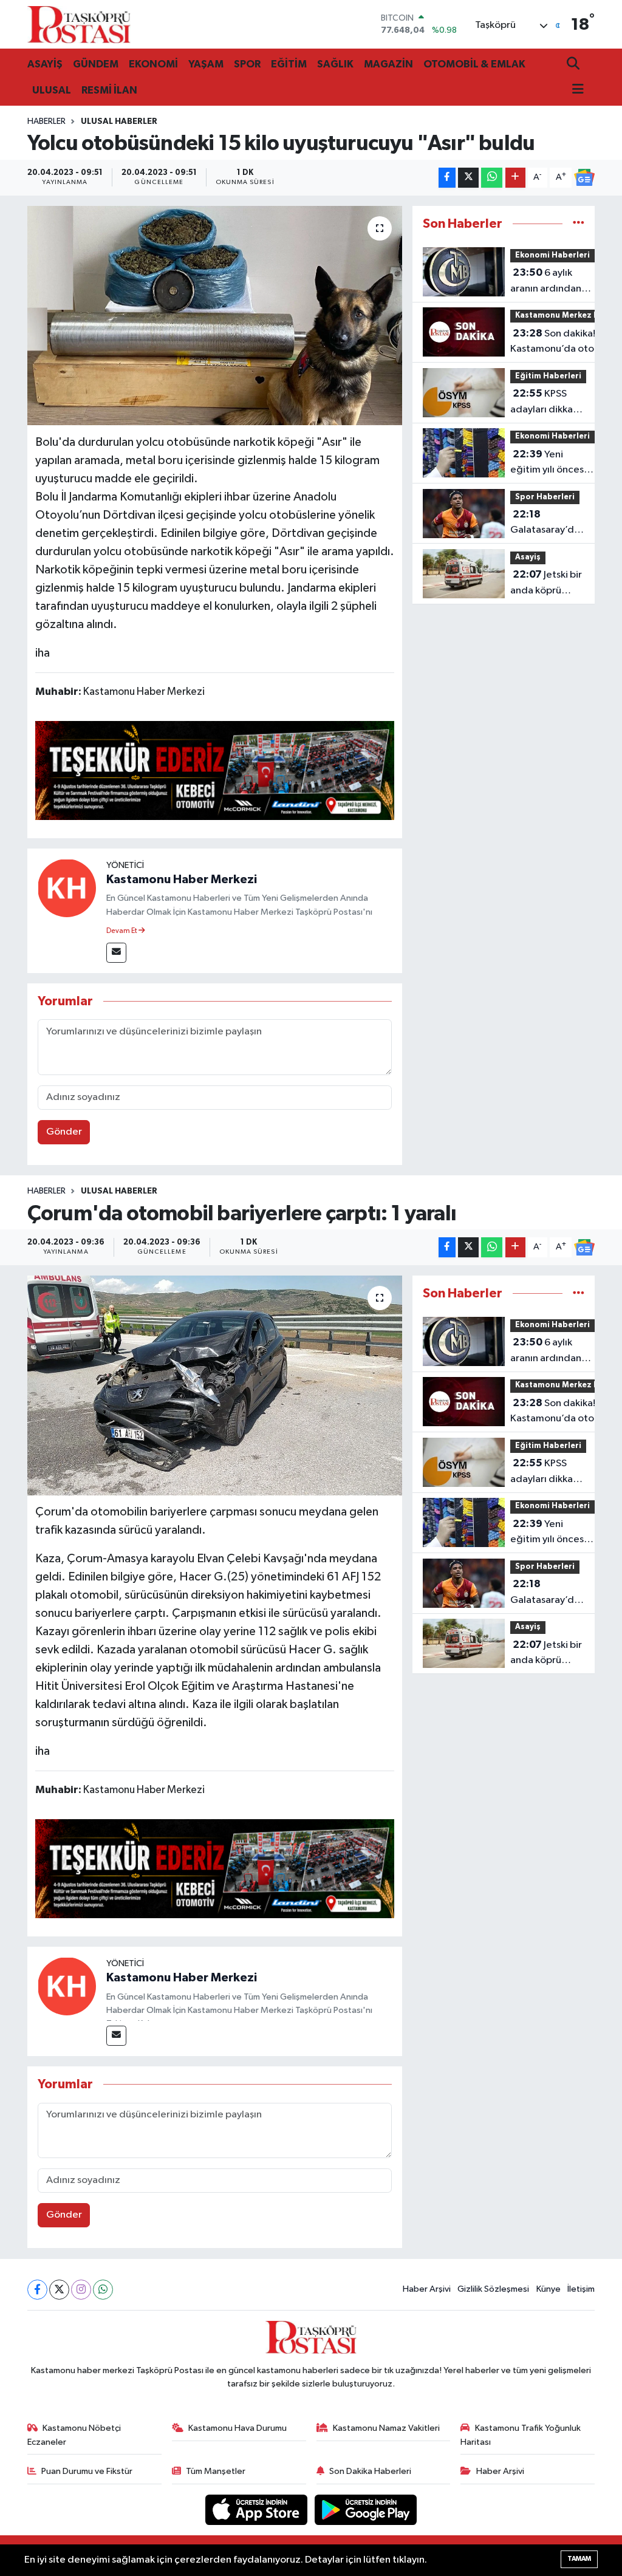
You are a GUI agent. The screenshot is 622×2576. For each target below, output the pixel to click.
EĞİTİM (289, 64)
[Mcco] (215, 770)
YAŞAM (206, 64)
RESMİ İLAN (109, 90)
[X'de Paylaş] (468, 178)
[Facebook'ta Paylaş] (447, 178)
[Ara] (574, 65)
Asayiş (528, 557)
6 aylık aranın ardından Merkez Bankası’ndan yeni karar (550, 282)
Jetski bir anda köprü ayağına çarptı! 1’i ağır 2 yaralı (546, 584)
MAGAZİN (388, 64)
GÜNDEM (96, 64)
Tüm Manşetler (216, 2471)
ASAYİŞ (45, 64)
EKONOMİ (153, 64)
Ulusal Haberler (119, 121)
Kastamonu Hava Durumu (238, 2428)
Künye (549, 2289)
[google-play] (366, 2509)
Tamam (579, 2559)
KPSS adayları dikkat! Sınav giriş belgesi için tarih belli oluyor (548, 403)
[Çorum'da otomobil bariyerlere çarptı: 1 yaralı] (215, 1385)
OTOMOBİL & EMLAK (474, 64)
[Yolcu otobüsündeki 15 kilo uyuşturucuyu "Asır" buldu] (215, 316)
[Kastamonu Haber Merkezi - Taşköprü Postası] (79, 24)
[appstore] (258, 2509)
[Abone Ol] (584, 177)
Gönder (64, 1132)
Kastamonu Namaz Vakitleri (386, 2428)
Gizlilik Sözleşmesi (493, 2289)
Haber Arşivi (427, 2289)
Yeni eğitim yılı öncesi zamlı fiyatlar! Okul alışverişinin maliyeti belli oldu (552, 463)
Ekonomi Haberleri (552, 255)
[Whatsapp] (103, 2290)
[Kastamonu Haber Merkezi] (67, 888)
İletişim (581, 2289)
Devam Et (122, 931)
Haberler (46, 121)
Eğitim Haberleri (548, 376)
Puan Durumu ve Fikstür (87, 2471)
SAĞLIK (335, 64)
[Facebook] (37, 2290)
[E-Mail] (116, 953)
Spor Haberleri (545, 497)
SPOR (247, 64)
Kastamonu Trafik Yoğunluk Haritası (521, 2435)
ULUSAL (52, 90)
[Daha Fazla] (515, 178)
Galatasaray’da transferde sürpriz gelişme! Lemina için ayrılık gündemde (546, 524)
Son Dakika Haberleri (370, 2471)
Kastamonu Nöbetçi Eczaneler (74, 2435)
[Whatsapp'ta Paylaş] (492, 178)
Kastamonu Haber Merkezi (182, 880)
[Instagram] (81, 2290)
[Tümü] (579, 224)
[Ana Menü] (575, 90)
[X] (59, 2290)
